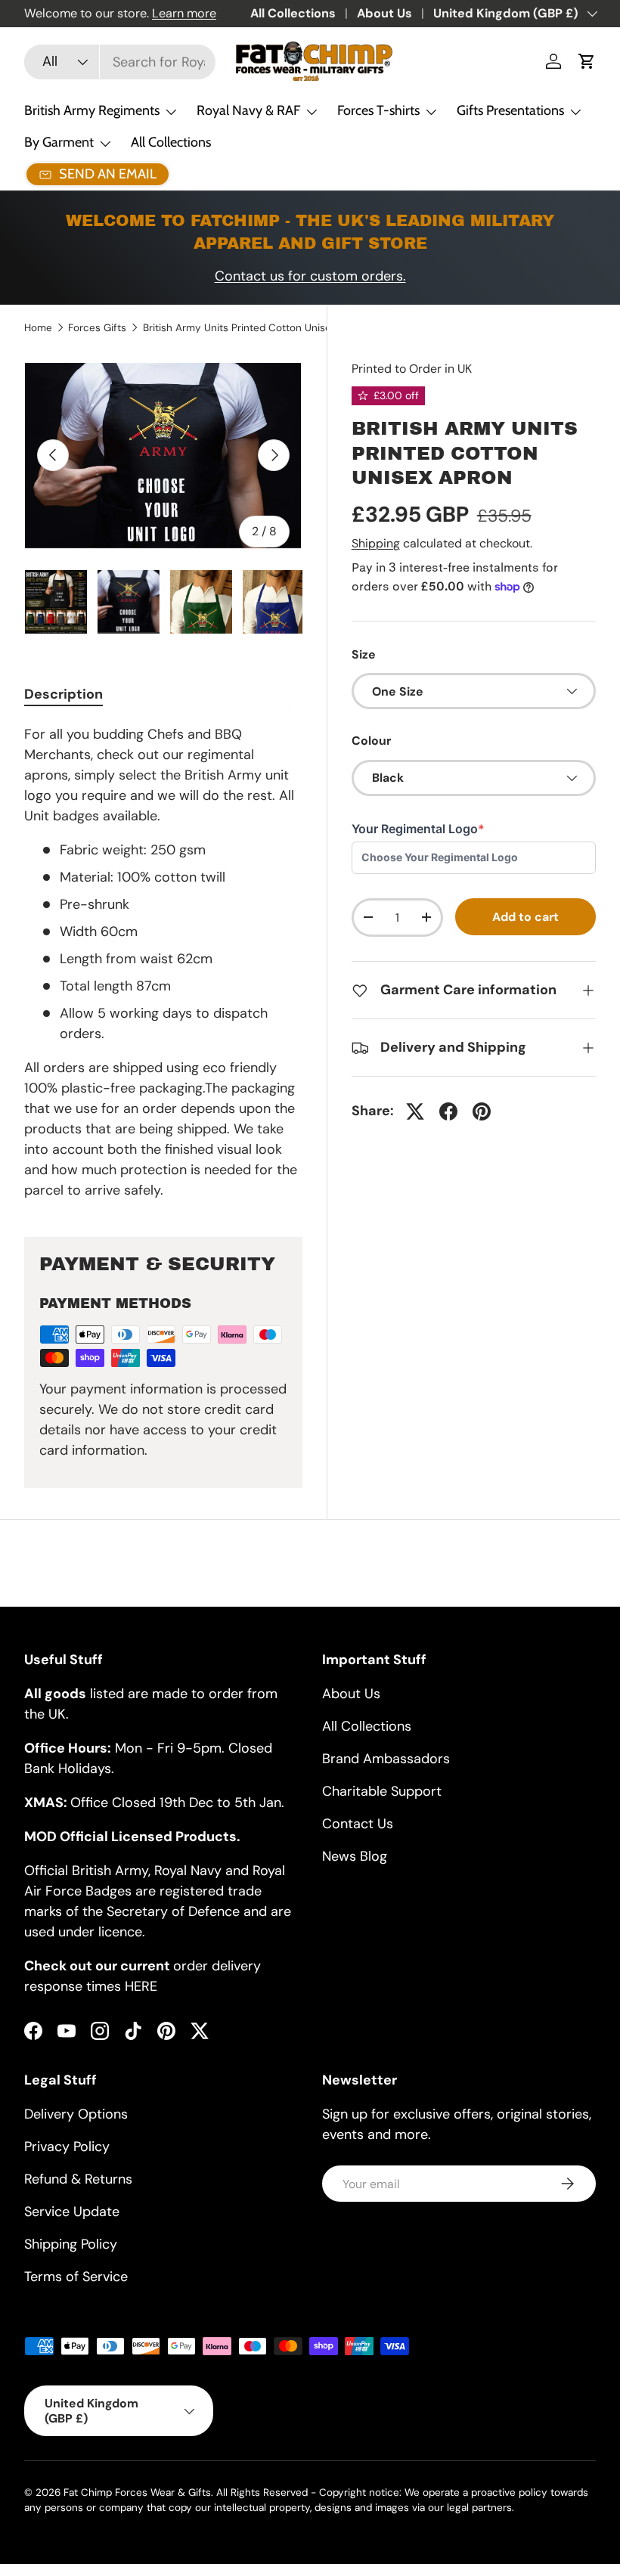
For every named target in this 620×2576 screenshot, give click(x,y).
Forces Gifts (97, 328)
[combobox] (120, 62)
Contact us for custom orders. (310, 276)
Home (38, 328)
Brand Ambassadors (386, 1759)
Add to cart (525, 917)
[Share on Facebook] (448, 1111)
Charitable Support (382, 1791)
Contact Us (358, 1824)
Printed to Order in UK (412, 369)
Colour (371, 741)
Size (364, 654)
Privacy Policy (67, 2147)
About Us (384, 13)
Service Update (72, 2212)
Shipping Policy (71, 2244)
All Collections (293, 13)
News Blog (355, 1856)
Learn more (184, 13)
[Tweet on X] (415, 1111)
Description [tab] (64, 694)
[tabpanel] (163, 963)
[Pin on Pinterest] (482, 1111)
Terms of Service (76, 2277)
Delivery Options (76, 2114)
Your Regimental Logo (418, 829)
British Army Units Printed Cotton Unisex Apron (245, 328)
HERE (141, 1986)
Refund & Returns (78, 2179)
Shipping (376, 543)
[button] (587, 61)
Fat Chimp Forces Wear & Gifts (137, 2492)
